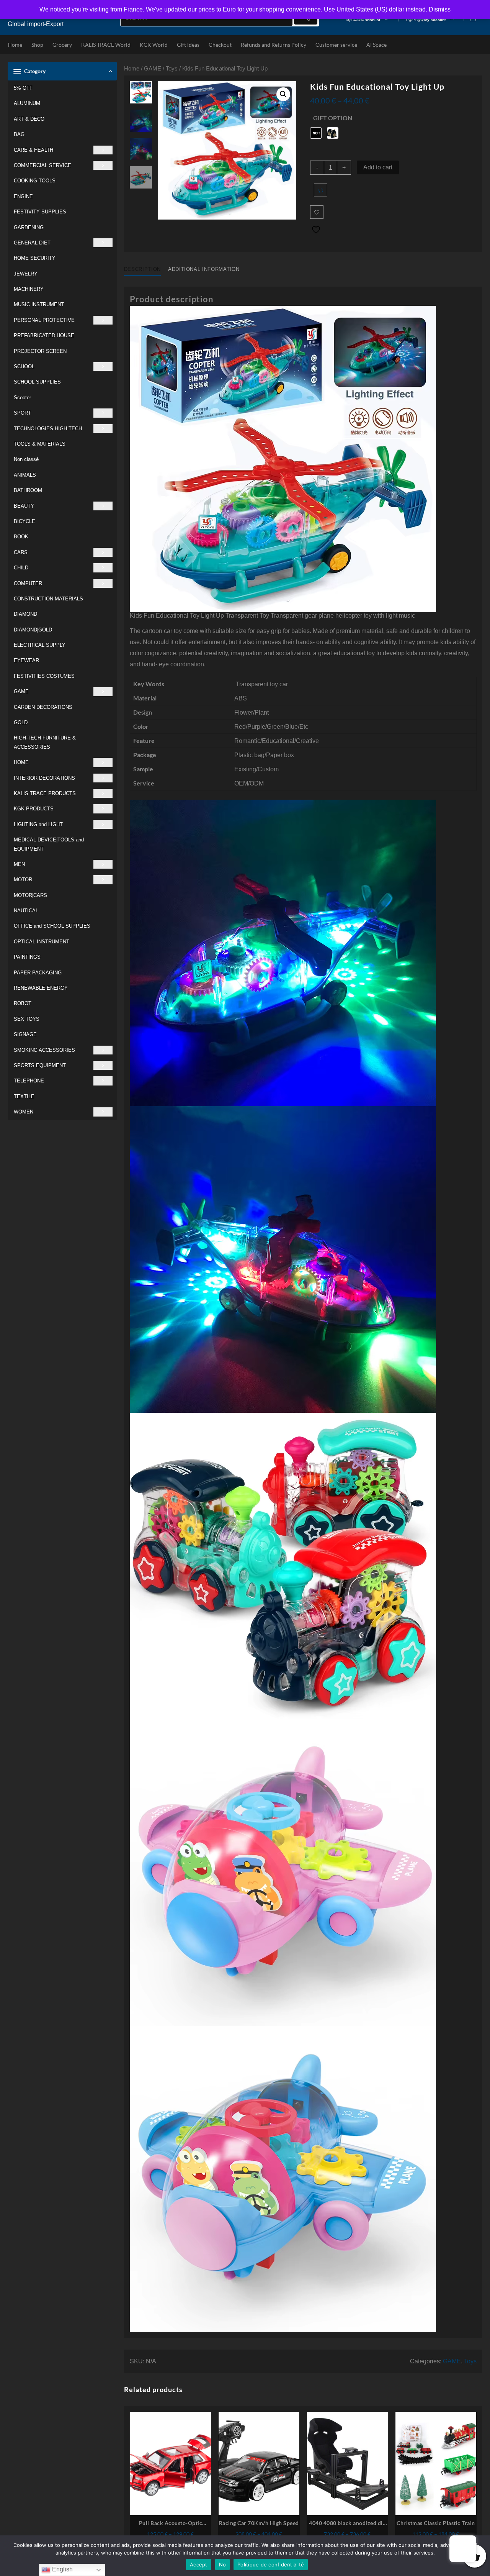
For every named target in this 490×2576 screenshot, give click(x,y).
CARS (21, 552)
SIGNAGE (25, 1034)
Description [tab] (142, 269)
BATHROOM (28, 490)
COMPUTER (28, 583)
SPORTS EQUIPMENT (40, 1065)
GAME (21, 691)
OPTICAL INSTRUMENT (42, 942)
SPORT (22, 413)
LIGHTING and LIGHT (38, 824)
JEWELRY (26, 274)
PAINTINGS (27, 957)
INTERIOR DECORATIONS (44, 778)
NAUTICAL (26, 911)
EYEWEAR (26, 660)
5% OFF (23, 88)
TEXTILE (24, 1096)
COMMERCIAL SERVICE (42, 165)
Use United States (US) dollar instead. (376, 9)
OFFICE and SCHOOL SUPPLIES (52, 926)
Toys (172, 69)
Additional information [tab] (204, 269)
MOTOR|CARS (30, 895)
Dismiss (440, 9)
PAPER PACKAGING (38, 973)
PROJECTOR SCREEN (40, 351)
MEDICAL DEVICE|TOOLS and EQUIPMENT (49, 844)
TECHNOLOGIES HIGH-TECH (48, 429)
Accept (199, 2565)
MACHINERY (29, 289)
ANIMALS (25, 475)
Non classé (26, 459)
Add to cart (378, 167)
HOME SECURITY (35, 258)
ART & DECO (29, 119)
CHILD (21, 568)
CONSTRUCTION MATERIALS (48, 599)
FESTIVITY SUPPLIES (40, 212)
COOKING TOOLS (35, 181)
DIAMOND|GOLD (33, 630)
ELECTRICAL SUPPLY (40, 645)
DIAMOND (25, 614)
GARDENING (29, 227)
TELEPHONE (29, 1081)
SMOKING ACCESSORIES (44, 1050)
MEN (19, 864)
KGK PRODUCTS (34, 809)
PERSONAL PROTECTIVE (44, 320)
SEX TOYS (27, 1019)
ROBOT (23, 1003)
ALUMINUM (27, 103)
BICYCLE (24, 521)
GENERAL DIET (32, 243)
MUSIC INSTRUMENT (39, 304)
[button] (283, 94)
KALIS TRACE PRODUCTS (45, 793)
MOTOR (23, 880)
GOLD (21, 722)
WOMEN (24, 1112)
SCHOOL (24, 366)
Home (132, 69)
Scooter (22, 398)
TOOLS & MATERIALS (40, 444)
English (62, 2569)
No (223, 2565)
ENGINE (23, 196)
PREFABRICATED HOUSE (44, 335)
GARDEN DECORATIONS (43, 707)
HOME (21, 762)
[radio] (316, 133)
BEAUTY (24, 506)
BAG (19, 134)
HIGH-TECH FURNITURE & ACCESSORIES (45, 742)
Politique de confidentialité (271, 2565)
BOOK (21, 537)
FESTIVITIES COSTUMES (44, 676)
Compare (321, 190)
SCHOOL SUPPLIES (37, 382)
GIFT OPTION (333, 118)
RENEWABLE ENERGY (41, 988)
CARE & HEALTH (33, 150)
